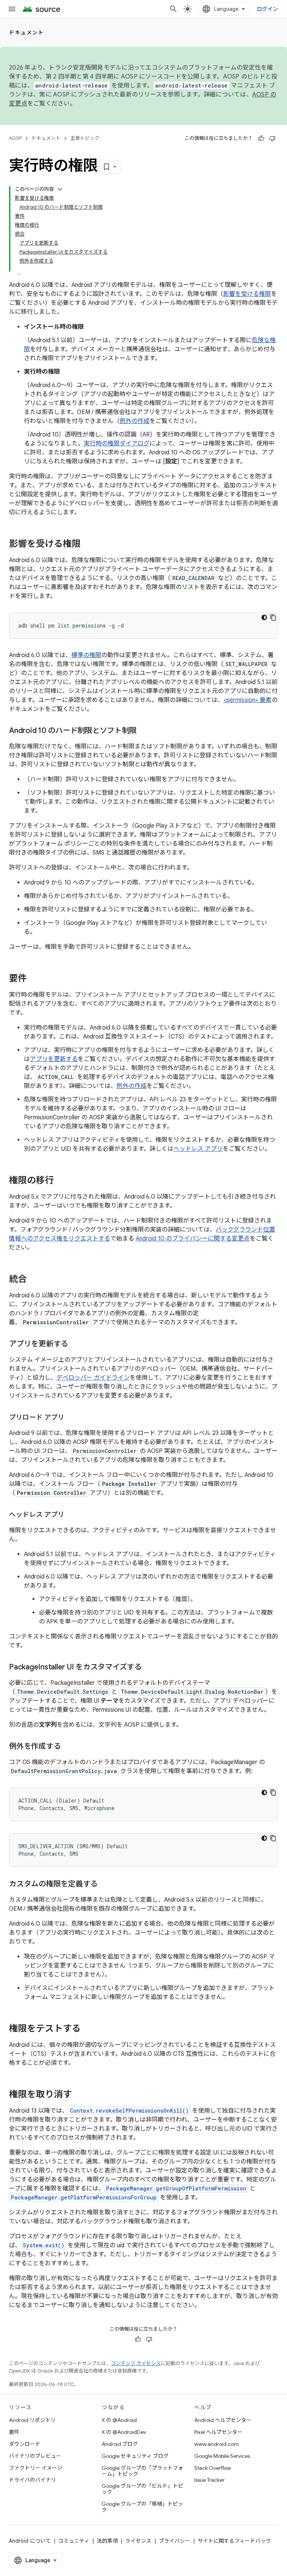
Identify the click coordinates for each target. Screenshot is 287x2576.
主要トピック (85, 138)
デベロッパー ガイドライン (93, 1378)
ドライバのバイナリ (33, 2480)
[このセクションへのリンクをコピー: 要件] (34, 979)
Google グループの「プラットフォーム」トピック (142, 2471)
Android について (30, 2541)
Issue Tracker (209, 2480)
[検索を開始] (173, 9)
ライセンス (138, 2541)
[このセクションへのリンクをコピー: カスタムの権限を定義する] (105, 1885)
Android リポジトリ (32, 2420)
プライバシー (175, 2541)
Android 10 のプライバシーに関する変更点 (193, 1239)
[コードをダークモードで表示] (264, 617)
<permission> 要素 (248, 700)
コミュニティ (74, 2541)
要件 (14, 2432)
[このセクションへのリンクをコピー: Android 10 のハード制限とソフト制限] (144, 731)
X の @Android (119, 2420)
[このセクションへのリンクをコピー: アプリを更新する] (75, 1344)
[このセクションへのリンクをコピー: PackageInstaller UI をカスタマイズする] (149, 1668)
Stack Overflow (213, 2468)
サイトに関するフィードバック (234, 2541)
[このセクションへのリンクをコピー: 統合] (34, 1280)
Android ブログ (120, 2444)
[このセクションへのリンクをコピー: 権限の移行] (61, 1181)
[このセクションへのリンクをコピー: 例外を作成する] (68, 1747)
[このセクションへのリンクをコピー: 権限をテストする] (88, 2029)
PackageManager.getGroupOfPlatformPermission (176, 2188)
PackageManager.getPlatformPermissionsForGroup (84, 2197)
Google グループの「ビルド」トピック (142, 2489)
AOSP (15, 138)
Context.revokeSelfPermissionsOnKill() (129, 2111)
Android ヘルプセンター (223, 2420)
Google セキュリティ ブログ (135, 2456)
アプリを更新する (54, 1059)
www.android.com (217, 2444)
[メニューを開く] (12, 9)
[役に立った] (261, 138)
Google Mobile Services (222, 2456)
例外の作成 (135, 421)
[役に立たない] (272, 138)
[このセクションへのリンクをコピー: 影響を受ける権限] (88, 545)
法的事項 (107, 2541)
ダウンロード (25, 2444)
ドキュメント (26, 33)
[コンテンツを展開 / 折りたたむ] (60, 189)
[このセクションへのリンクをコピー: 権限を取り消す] (79, 2095)
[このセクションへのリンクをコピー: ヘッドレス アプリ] (72, 1515)
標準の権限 (86, 655)
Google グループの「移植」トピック (142, 2507)
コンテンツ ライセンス (136, 2363)
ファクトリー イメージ (36, 2468)
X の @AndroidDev (124, 2432)
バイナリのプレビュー (35, 2456)
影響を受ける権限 (247, 294)
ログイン (267, 9)
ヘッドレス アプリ (198, 1149)
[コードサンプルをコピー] (273, 617)
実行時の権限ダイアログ (117, 444)
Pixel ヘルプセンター (218, 2432)
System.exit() (44, 2245)
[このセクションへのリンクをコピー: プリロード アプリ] (72, 1418)
